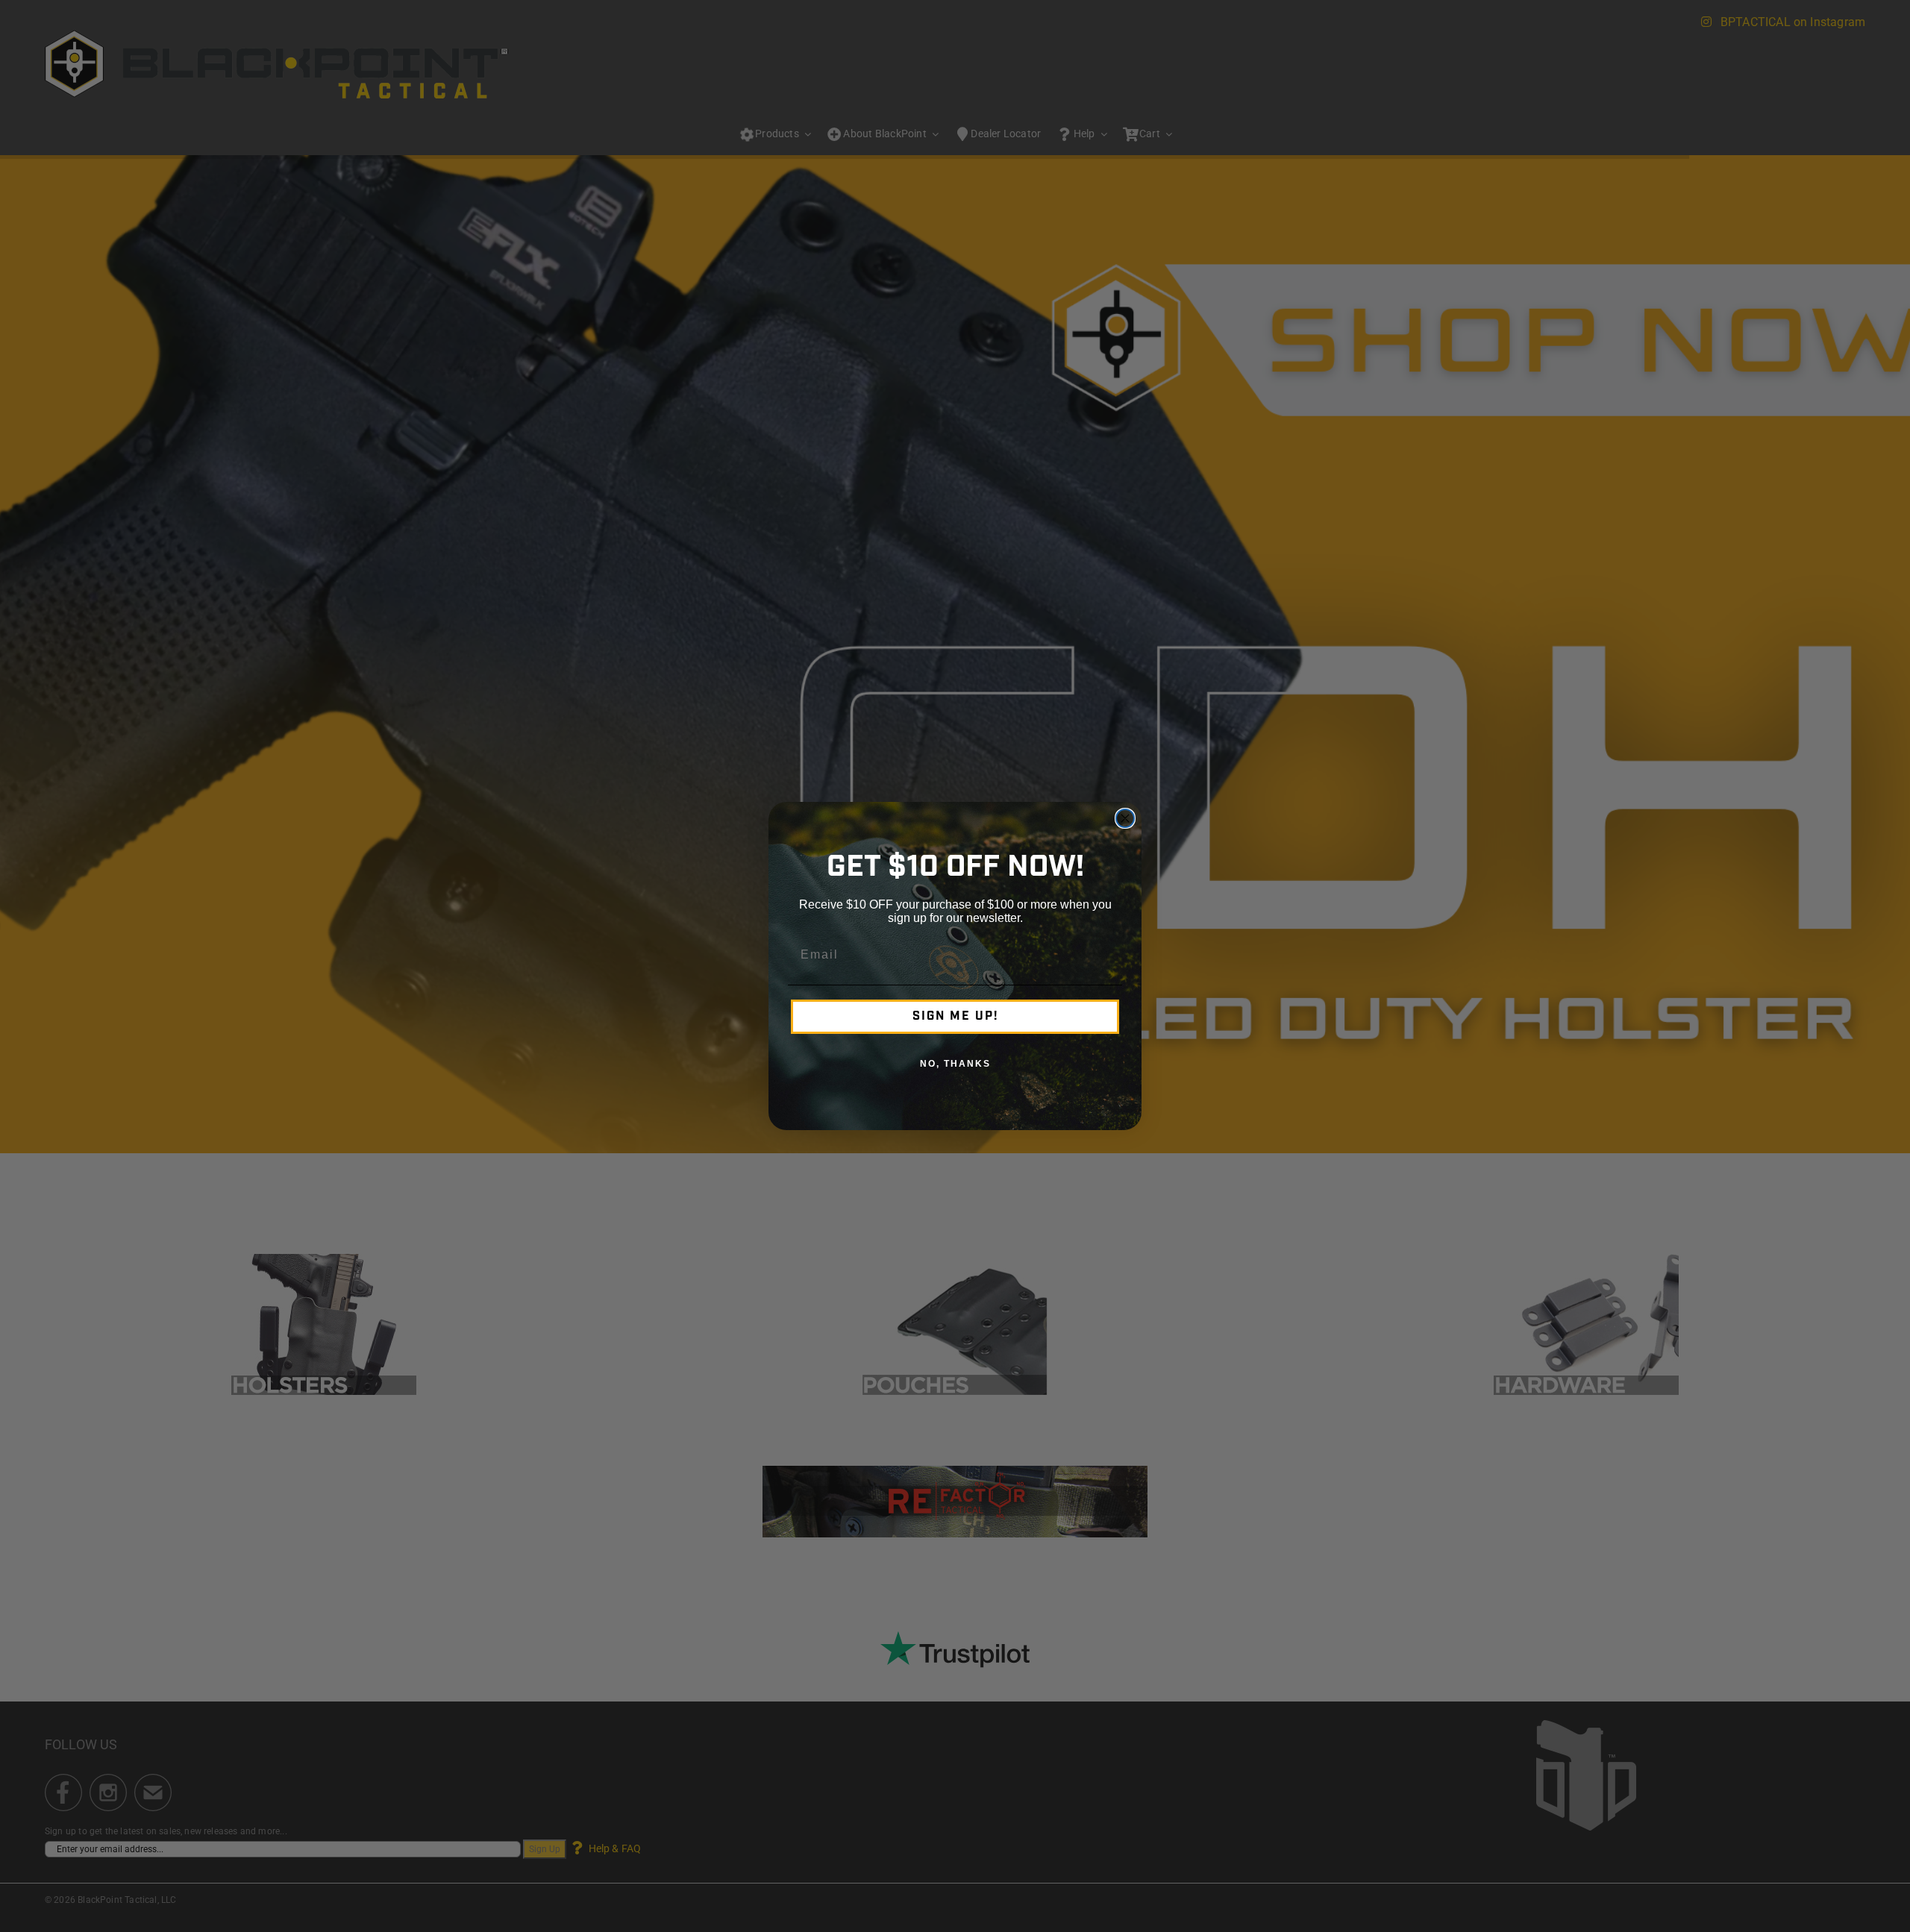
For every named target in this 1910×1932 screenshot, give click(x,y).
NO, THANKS (955, 1064)
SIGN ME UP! (955, 1017)
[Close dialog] (1125, 818)
